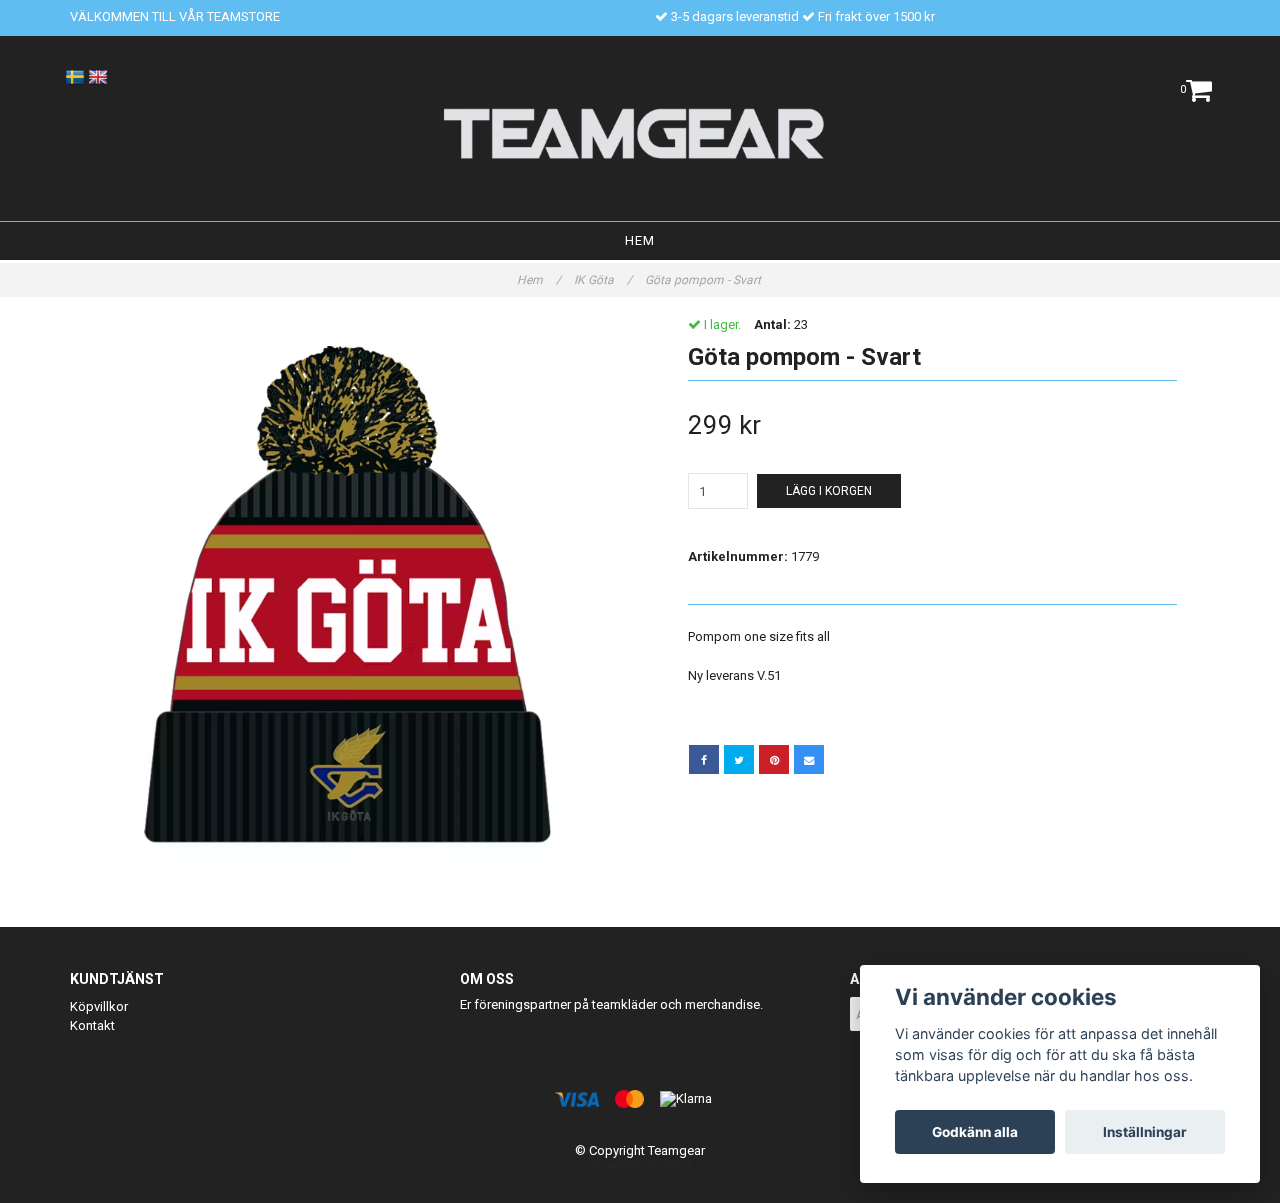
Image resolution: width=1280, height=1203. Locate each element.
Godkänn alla (975, 1132)
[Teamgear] (640, 133)
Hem (539, 280)
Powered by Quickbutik (640, 1166)
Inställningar (1145, 1132)
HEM (640, 240)
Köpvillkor (99, 1006)
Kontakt (92, 1025)
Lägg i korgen (829, 491)
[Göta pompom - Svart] (347, 594)
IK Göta (603, 280)
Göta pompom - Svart (704, 280)
